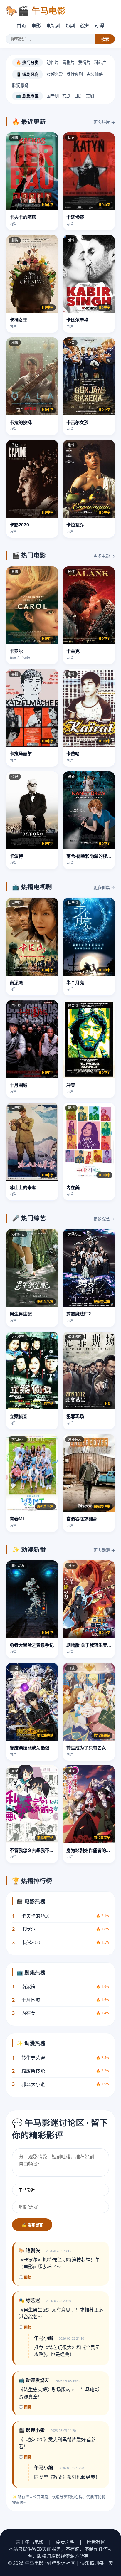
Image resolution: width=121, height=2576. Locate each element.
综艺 (85, 26)
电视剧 (53, 26)
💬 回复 (25, 2277)
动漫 (100, 26)
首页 (21, 26)
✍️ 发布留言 (32, 2225)
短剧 (70, 26)
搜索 (105, 39)
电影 (36, 26)
